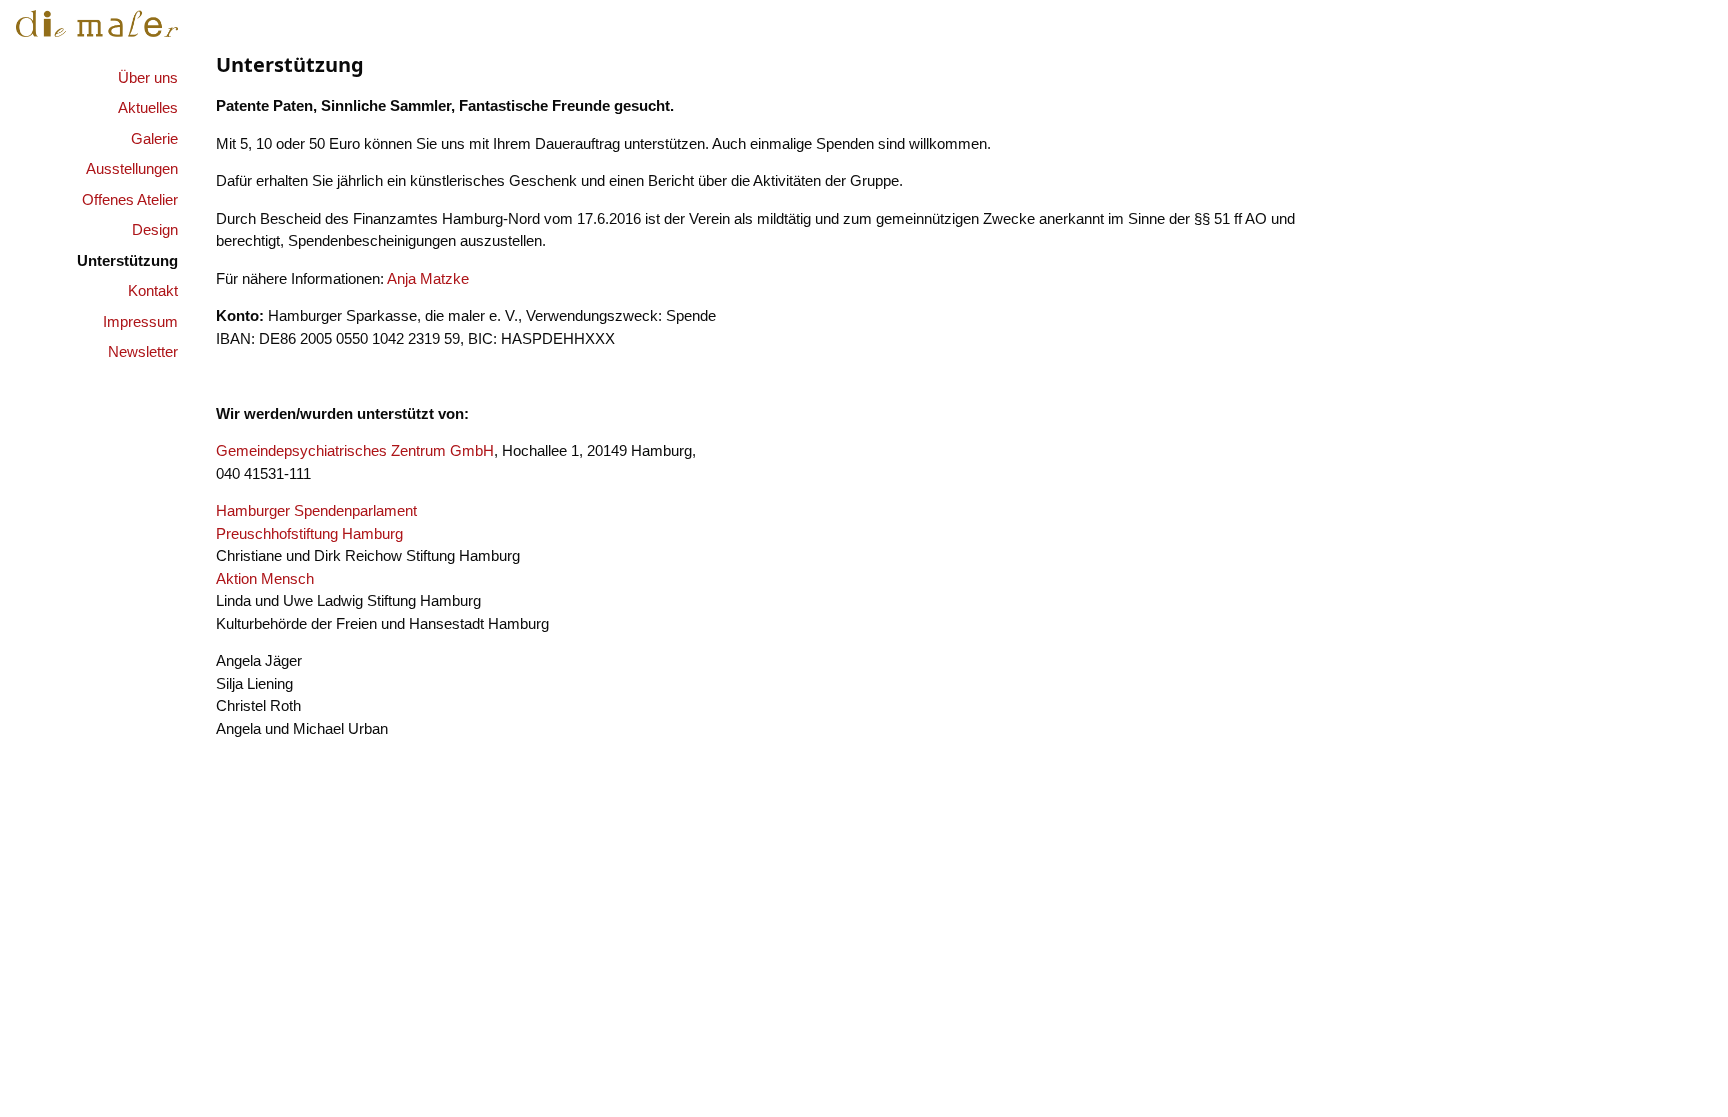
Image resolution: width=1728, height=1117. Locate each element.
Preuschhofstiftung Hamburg (309, 533)
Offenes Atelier (130, 199)
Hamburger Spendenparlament (316, 510)
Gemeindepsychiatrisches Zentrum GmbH (355, 450)
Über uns (148, 77)
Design (155, 229)
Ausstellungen (132, 168)
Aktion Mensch (265, 578)
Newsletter (143, 351)
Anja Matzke (428, 278)
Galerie (154, 138)
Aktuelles (148, 107)
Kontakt (153, 290)
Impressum (140, 321)
